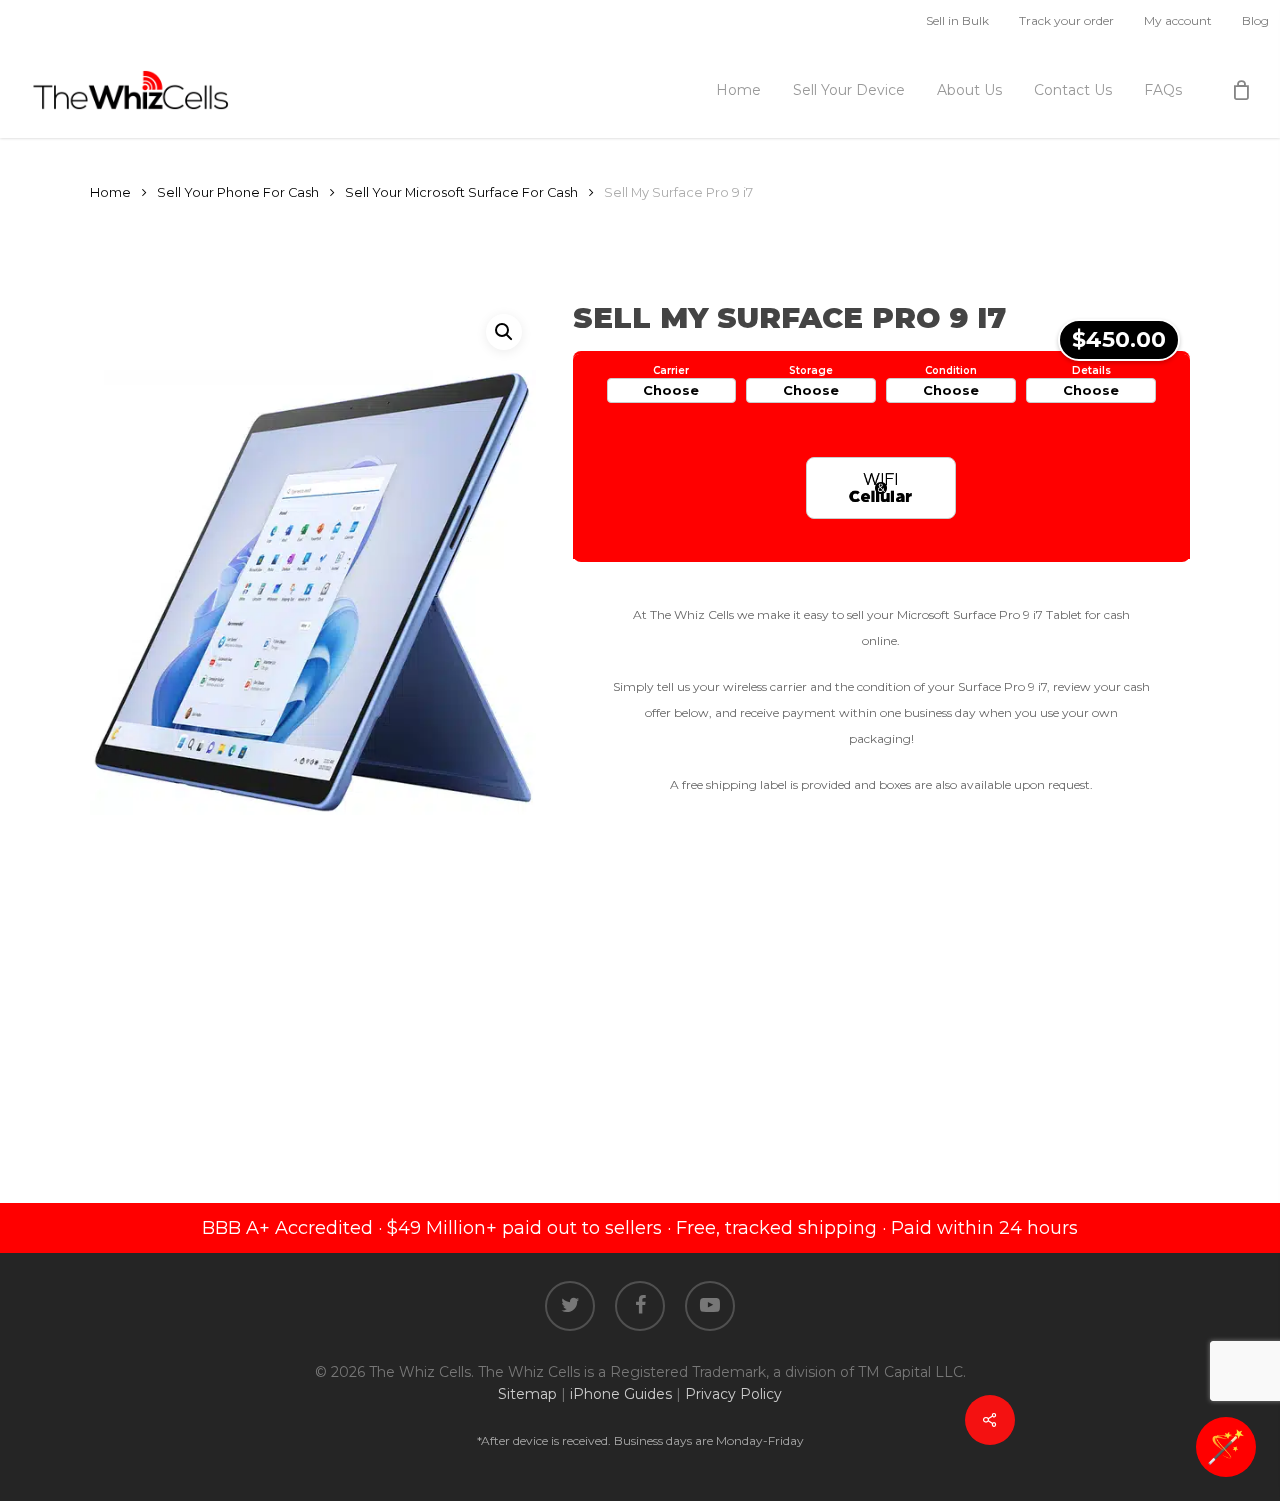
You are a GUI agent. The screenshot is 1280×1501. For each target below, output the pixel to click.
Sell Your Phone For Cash (238, 192)
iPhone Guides (621, 1394)
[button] (504, 332)
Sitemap (527, 1394)
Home (110, 192)
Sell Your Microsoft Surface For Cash (461, 192)
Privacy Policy (733, 1394)
